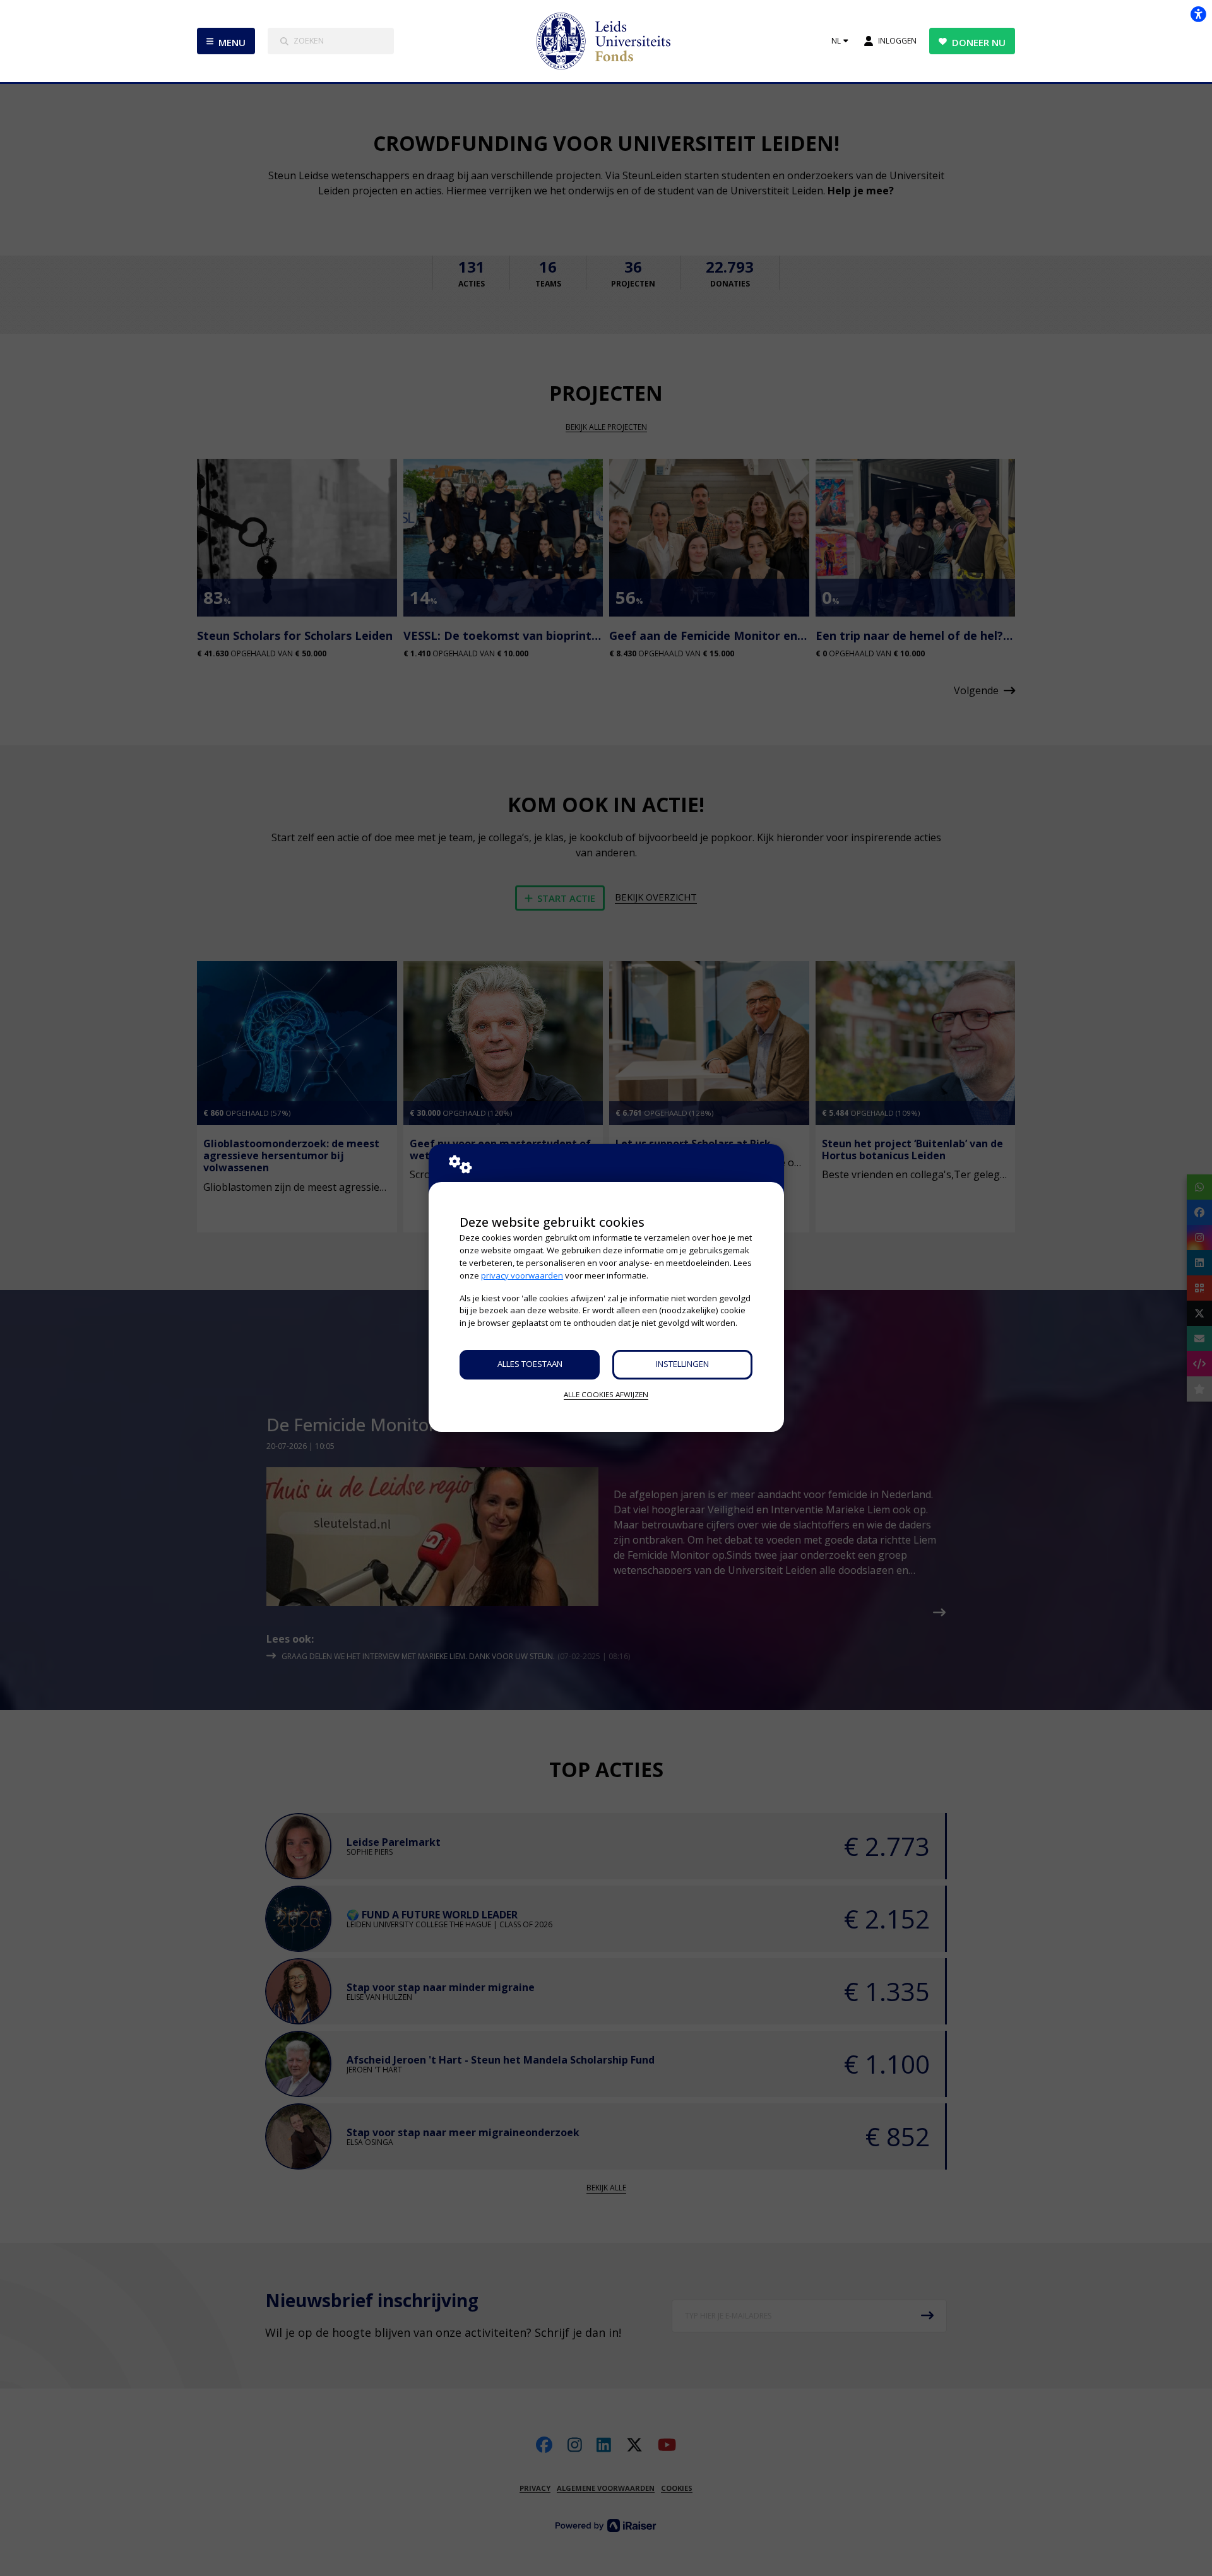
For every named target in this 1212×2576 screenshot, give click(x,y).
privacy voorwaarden (522, 1275)
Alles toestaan (530, 1364)
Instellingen (682, 1364)
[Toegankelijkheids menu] (1198, 14)
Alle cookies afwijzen (606, 1394)
